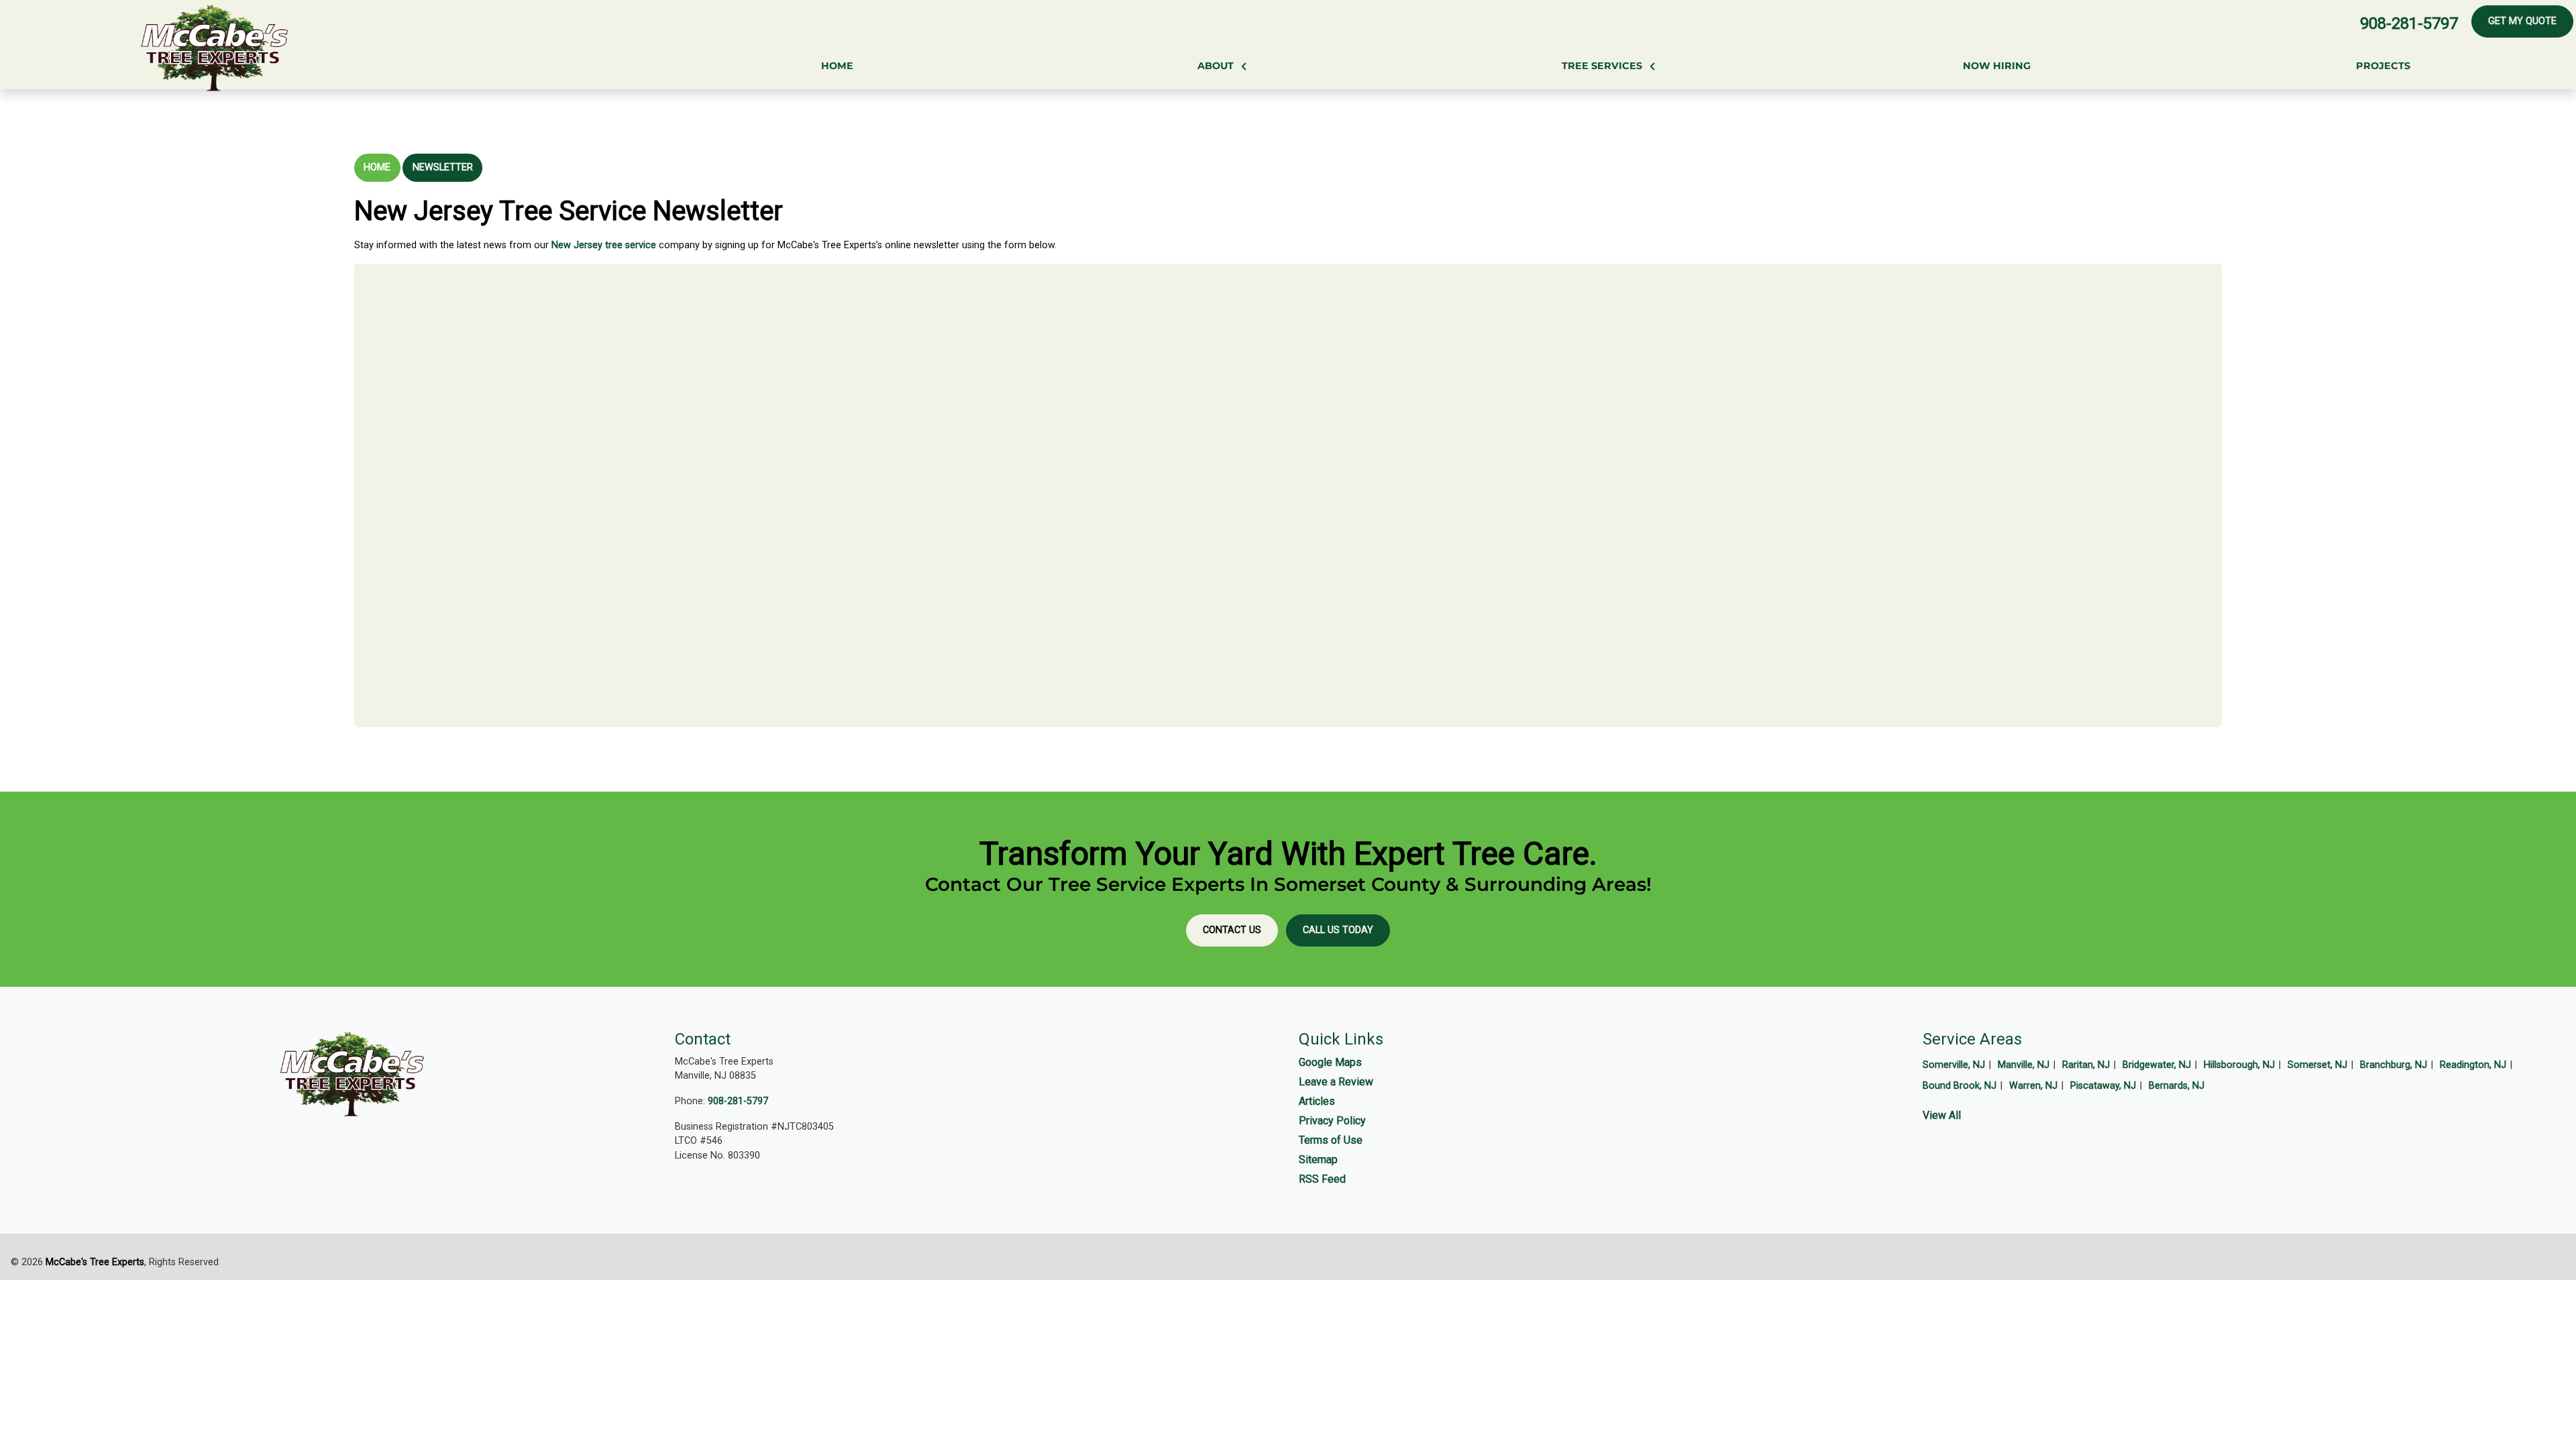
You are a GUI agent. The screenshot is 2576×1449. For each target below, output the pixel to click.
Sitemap (1318, 1160)
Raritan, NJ (2086, 1065)
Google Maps (1330, 1062)
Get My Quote (2522, 21)
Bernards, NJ (2177, 1086)
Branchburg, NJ (2394, 1065)
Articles (1317, 1101)
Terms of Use (1331, 1140)
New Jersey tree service (604, 245)
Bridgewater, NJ (2157, 1065)
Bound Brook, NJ (1960, 1086)
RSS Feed (1322, 1179)
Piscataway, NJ (2103, 1086)
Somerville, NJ (1954, 1065)
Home (377, 167)
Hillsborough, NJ (2239, 1065)
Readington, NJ (2473, 1065)
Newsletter (443, 167)
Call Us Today (1338, 930)
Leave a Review (1336, 1082)
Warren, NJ (2033, 1086)
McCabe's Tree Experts (95, 1262)
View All (1942, 1115)
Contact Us (1232, 930)
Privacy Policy (1332, 1121)
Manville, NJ (2024, 1065)
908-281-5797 (2409, 23)
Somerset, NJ (2317, 1065)
